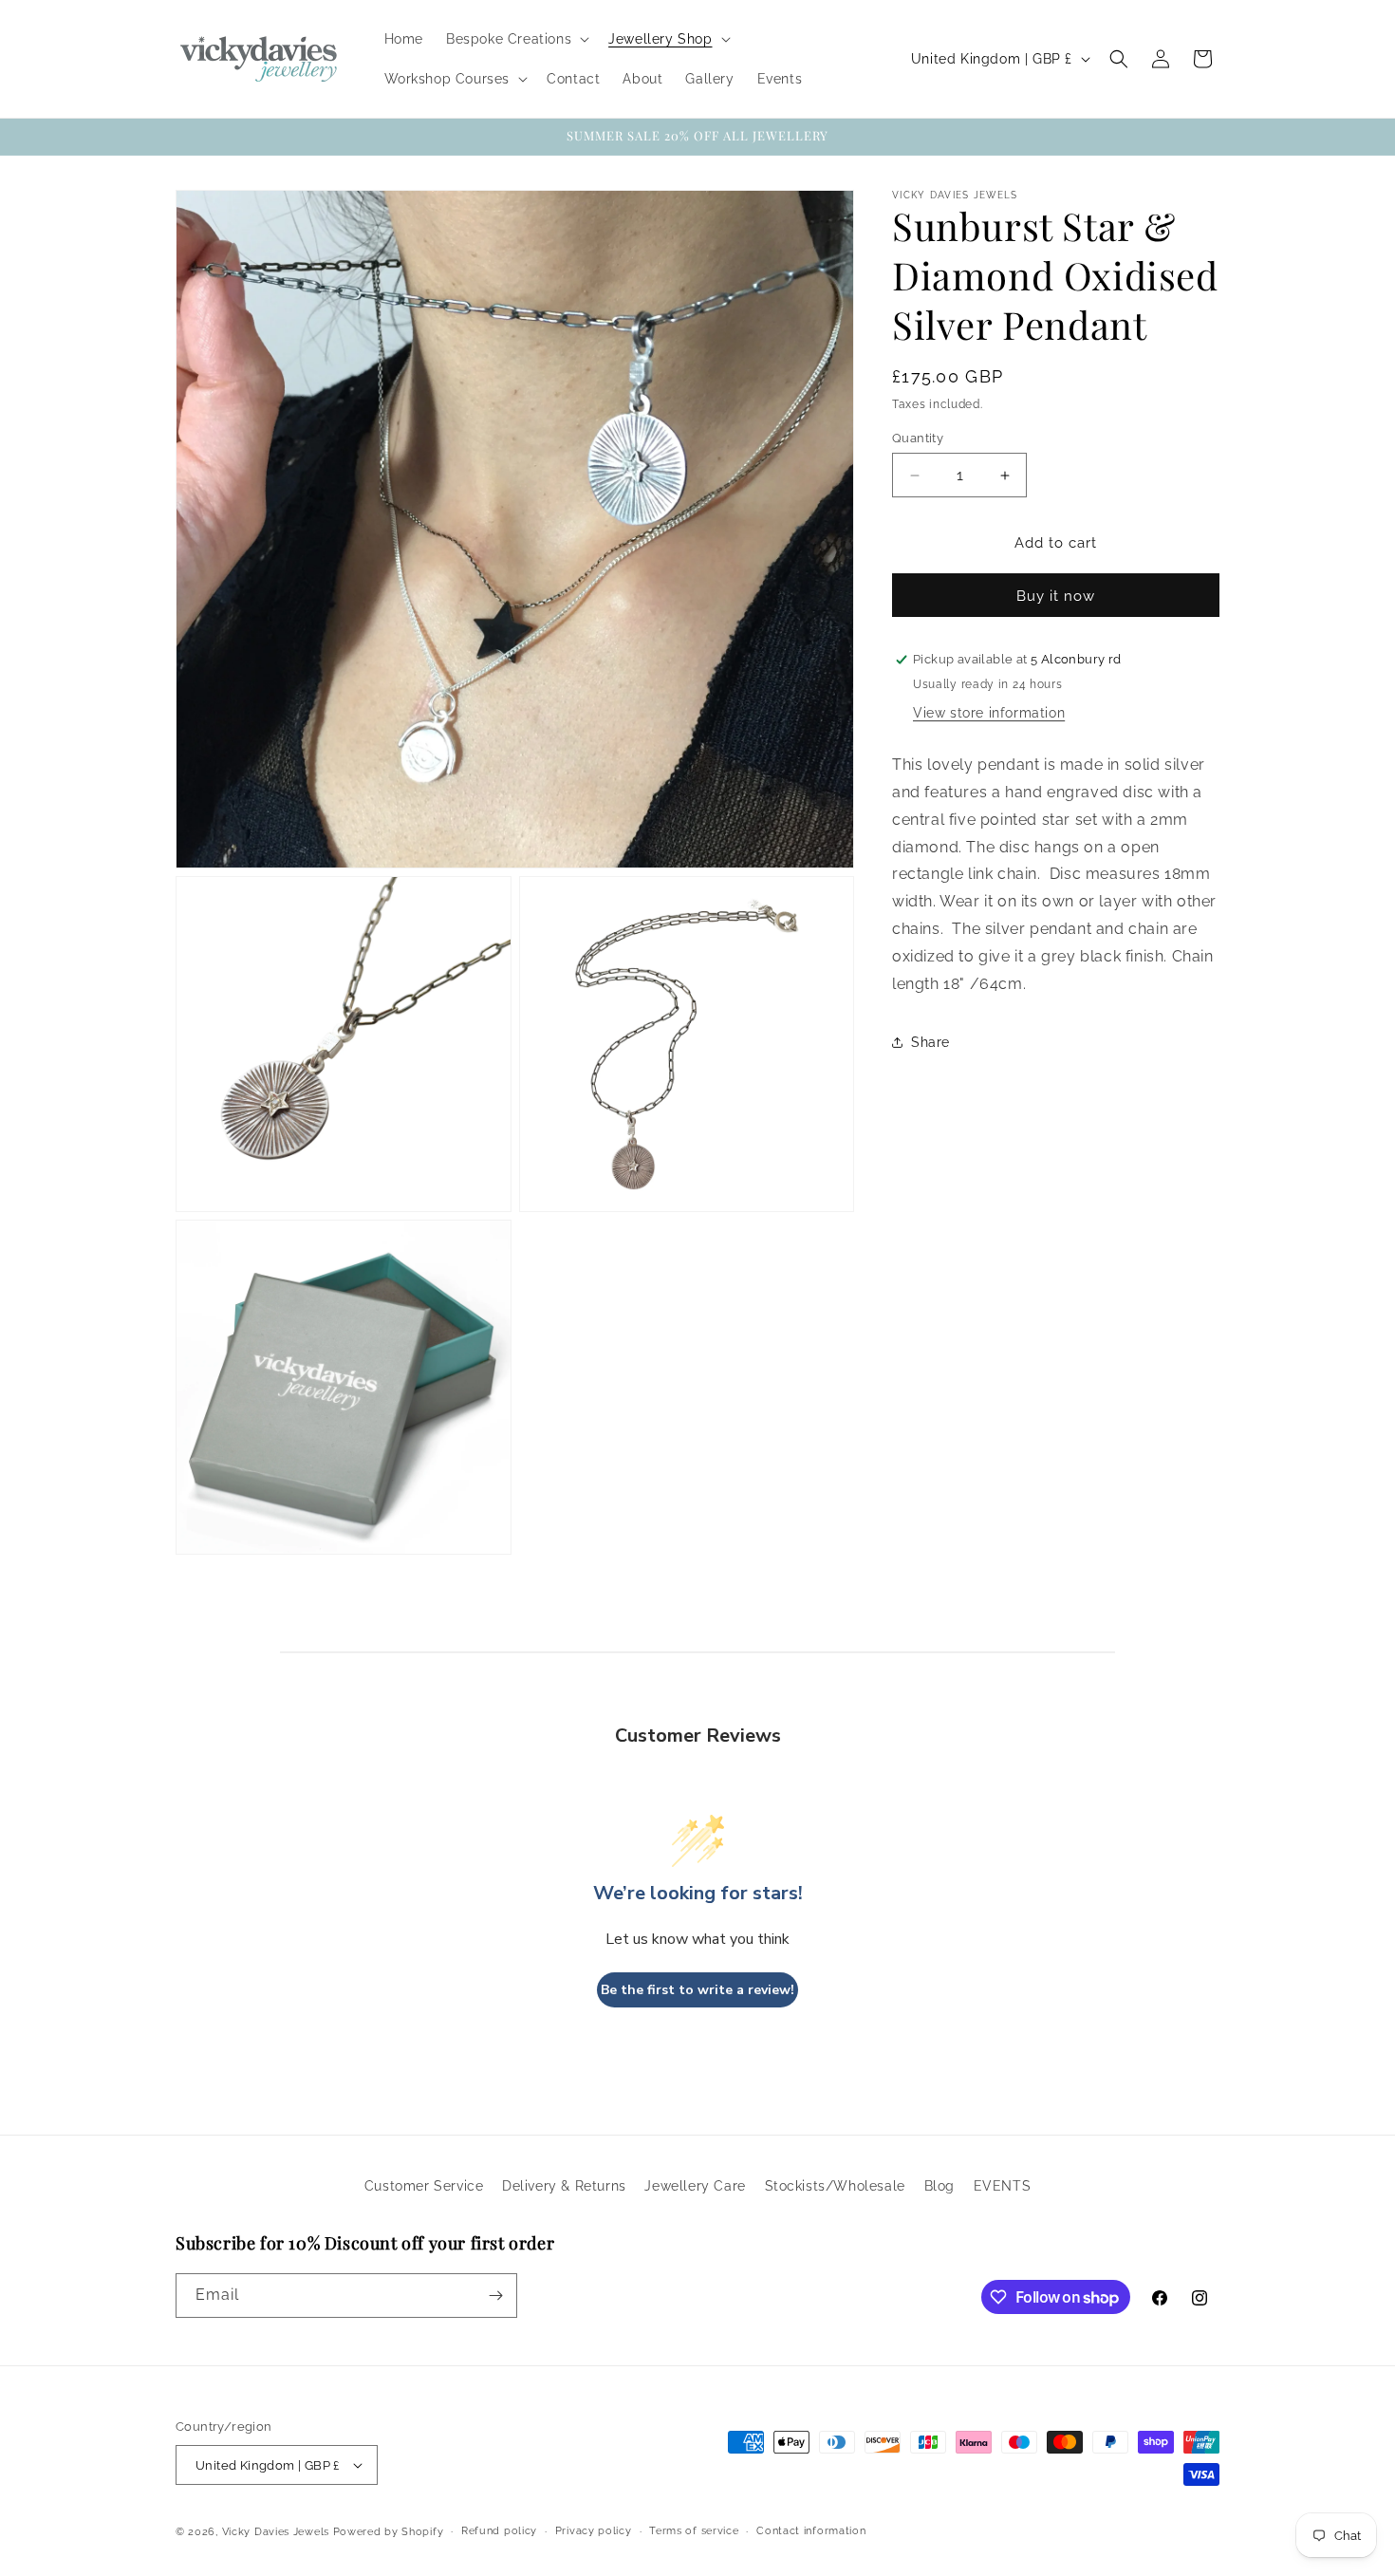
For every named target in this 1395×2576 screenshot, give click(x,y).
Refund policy (499, 2531)
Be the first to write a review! (697, 1990)
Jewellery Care (695, 2186)
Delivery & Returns (564, 2186)
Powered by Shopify (389, 2532)
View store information (989, 713)
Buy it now (1056, 596)
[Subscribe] (495, 2296)
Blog (939, 2186)
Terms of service (694, 2531)
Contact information (811, 2531)
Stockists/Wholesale (835, 2186)
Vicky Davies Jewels (276, 2532)
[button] (516, 39)
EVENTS (1003, 2186)
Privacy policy (594, 2531)
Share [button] (930, 1042)
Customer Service (424, 2186)
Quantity (918, 438)
